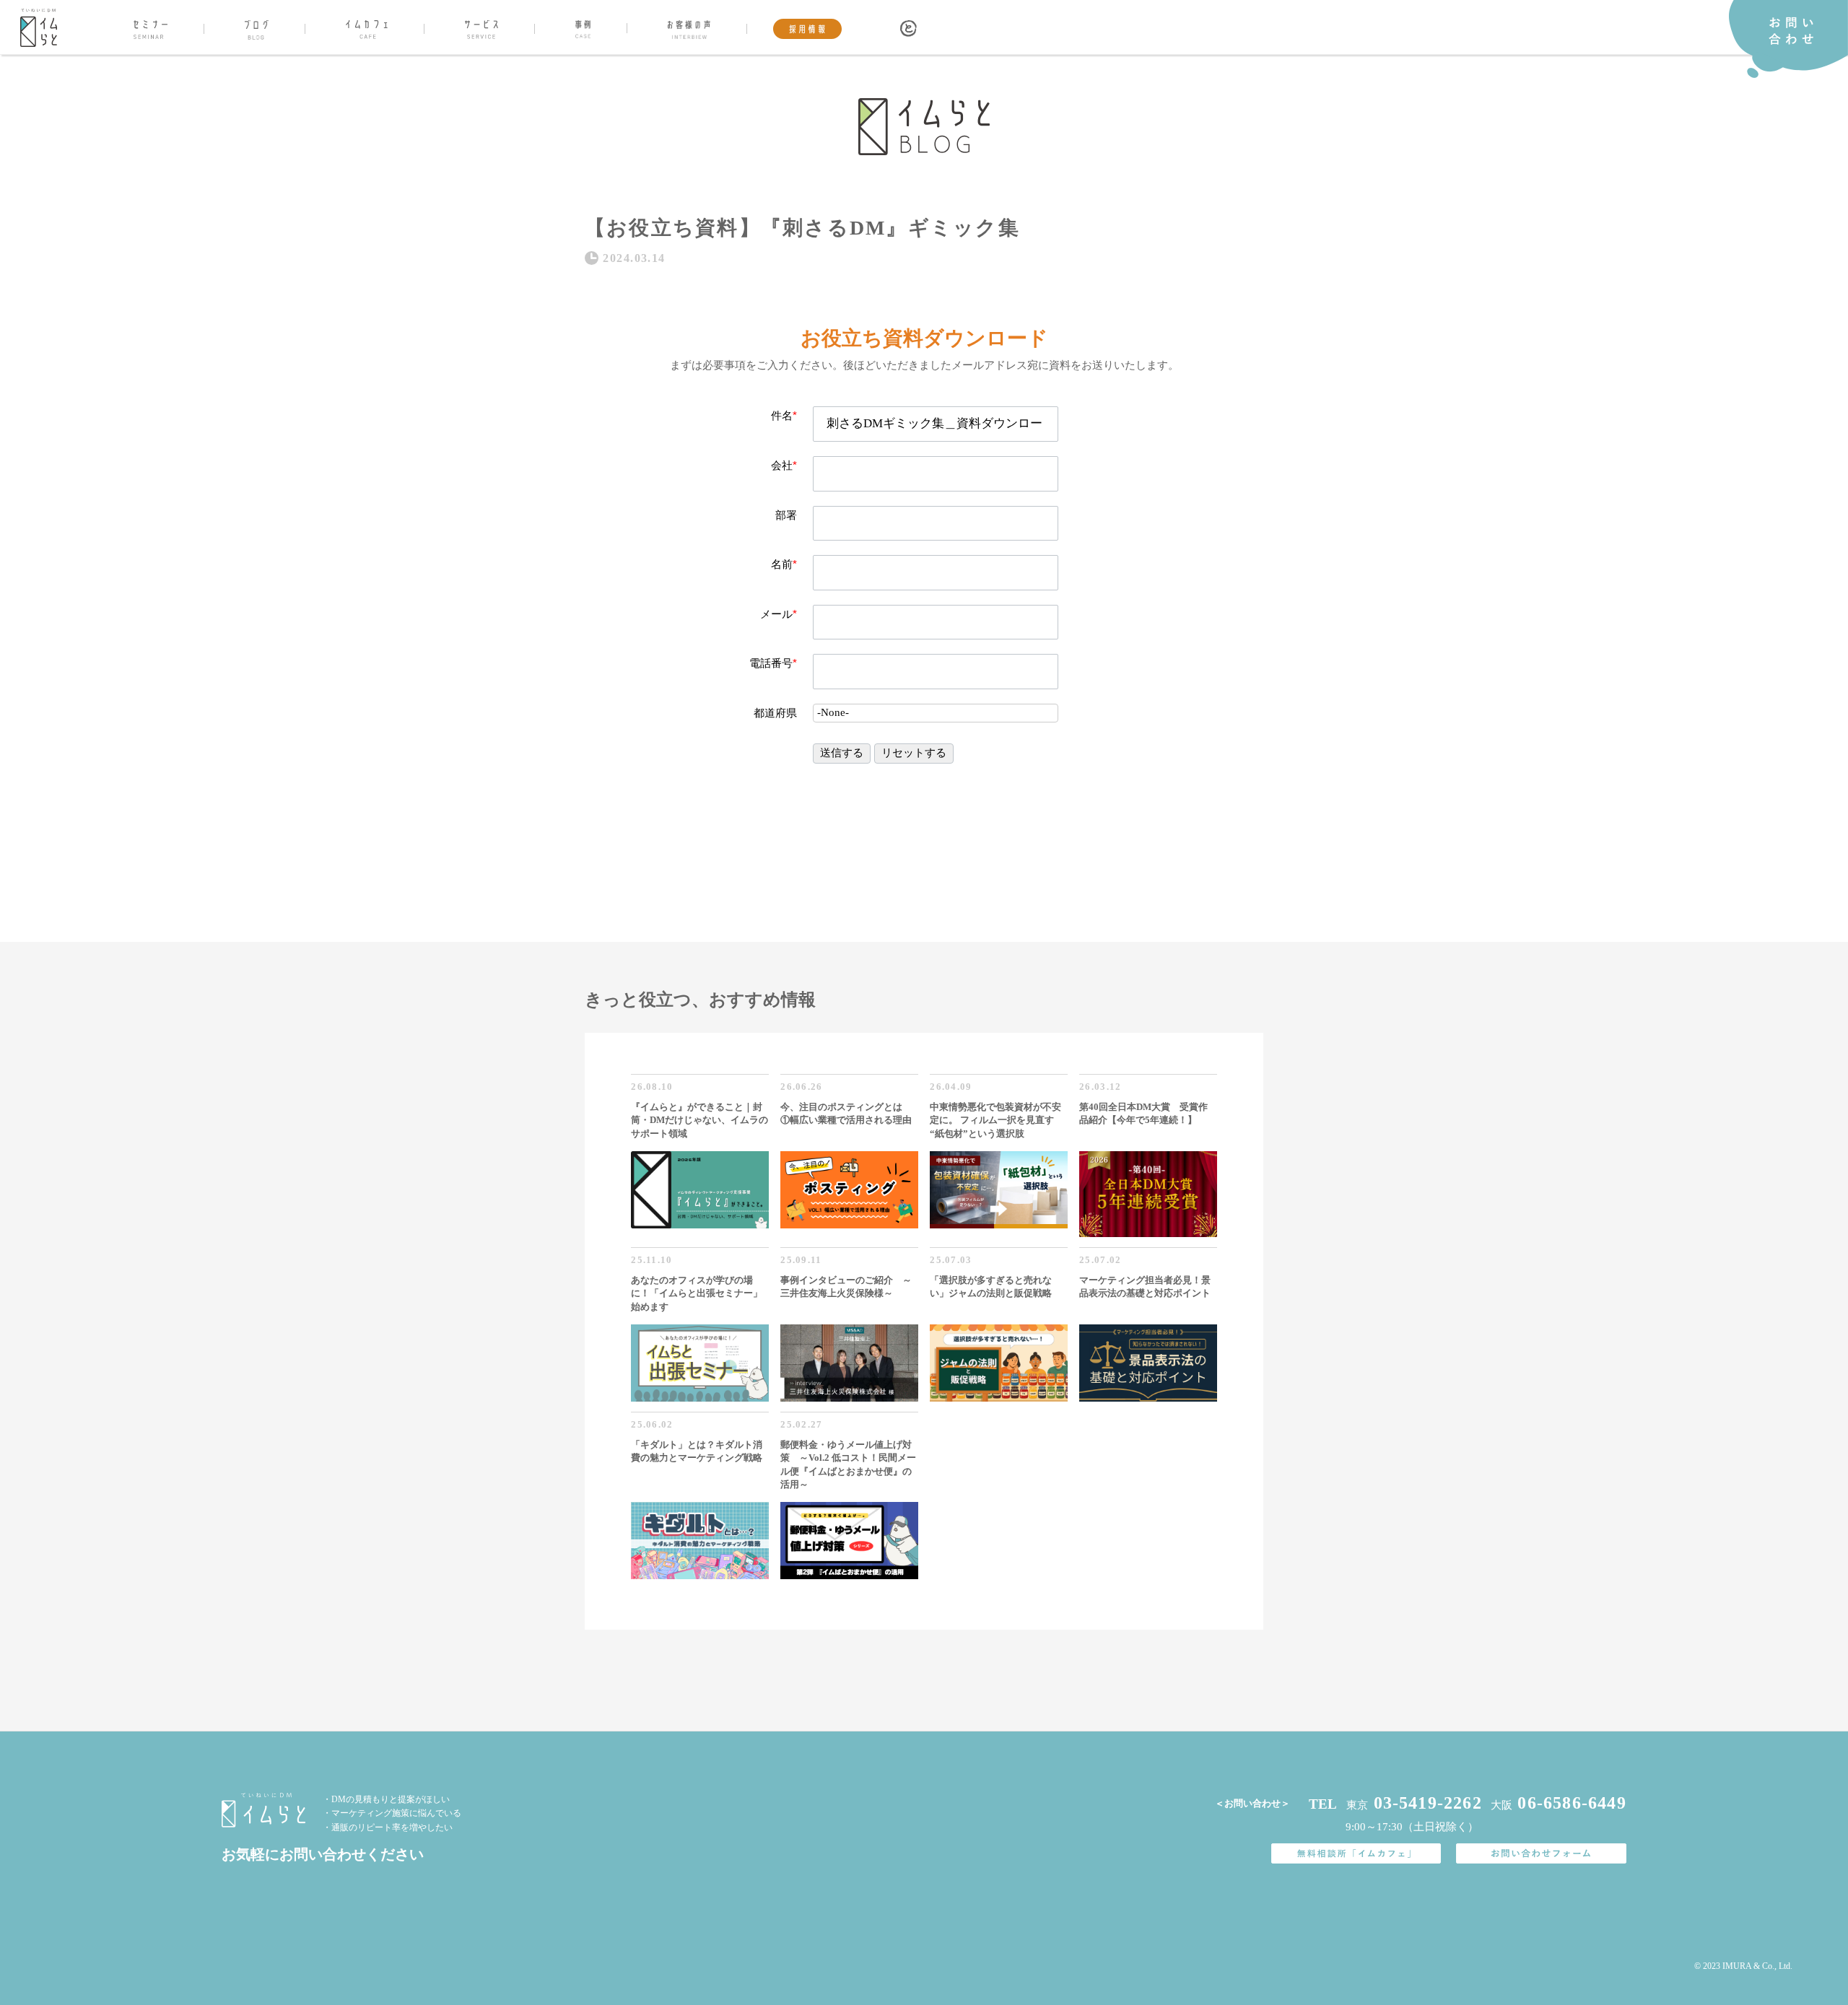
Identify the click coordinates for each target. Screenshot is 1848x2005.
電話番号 (773, 663)
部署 (786, 515)
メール (779, 614)
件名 (784, 415)
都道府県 (775, 713)
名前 (784, 564)
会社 (784, 465)
